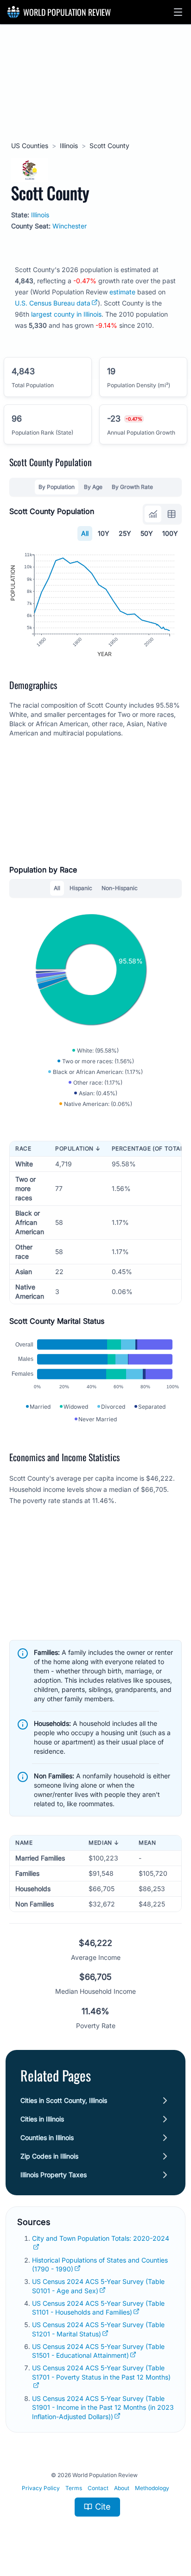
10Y (104, 533)
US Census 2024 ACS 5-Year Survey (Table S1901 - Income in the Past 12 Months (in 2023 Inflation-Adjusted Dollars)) (103, 2407)
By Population (57, 487)
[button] (178, 12)
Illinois (69, 146)
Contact (98, 2488)
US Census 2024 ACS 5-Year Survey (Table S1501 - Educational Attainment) (98, 2351)
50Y (147, 533)
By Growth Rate (132, 487)
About (122, 2488)
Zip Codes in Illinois (49, 2156)
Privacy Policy (41, 2488)
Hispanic (81, 888)
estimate (122, 292)
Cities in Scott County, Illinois (64, 2100)
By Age (93, 487)
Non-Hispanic (120, 888)
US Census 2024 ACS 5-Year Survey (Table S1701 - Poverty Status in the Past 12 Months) (101, 2372)
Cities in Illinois (42, 2119)
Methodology (152, 2488)
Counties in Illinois (47, 2137)
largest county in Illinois (66, 314)
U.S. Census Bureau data (53, 303)
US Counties (30, 146)
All (85, 533)
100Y (170, 533)
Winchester (70, 226)
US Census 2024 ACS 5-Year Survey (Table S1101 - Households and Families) (98, 2308)
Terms (74, 2488)
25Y (125, 533)
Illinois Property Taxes (54, 2175)
